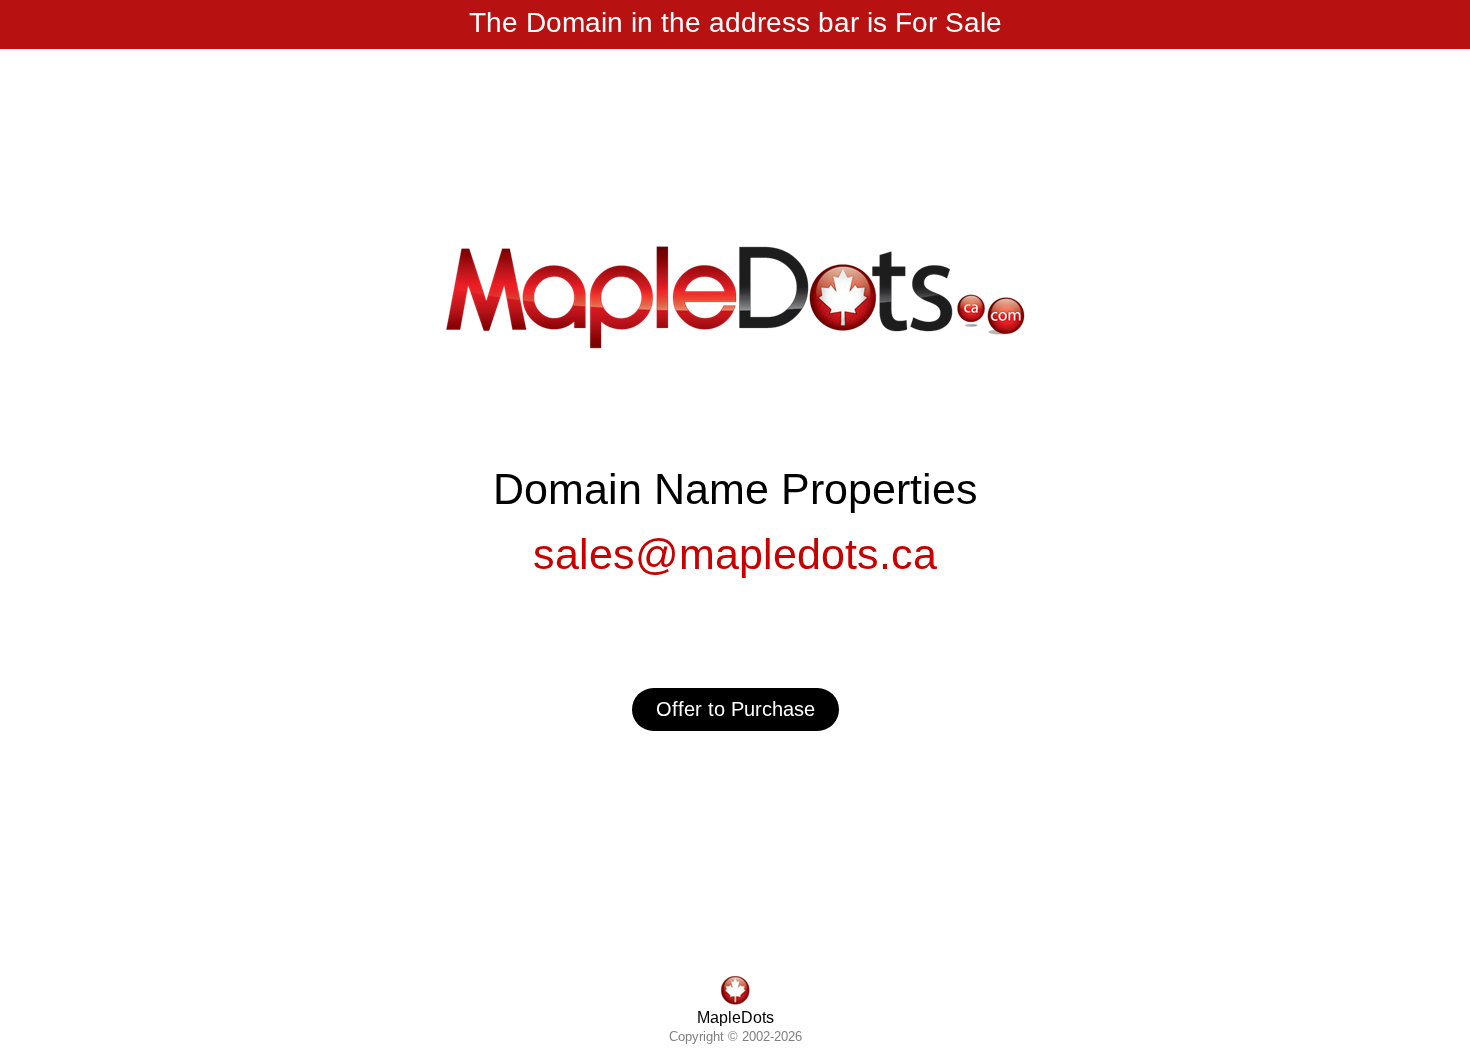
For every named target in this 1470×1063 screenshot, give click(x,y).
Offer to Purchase (735, 709)
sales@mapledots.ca (735, 554)
